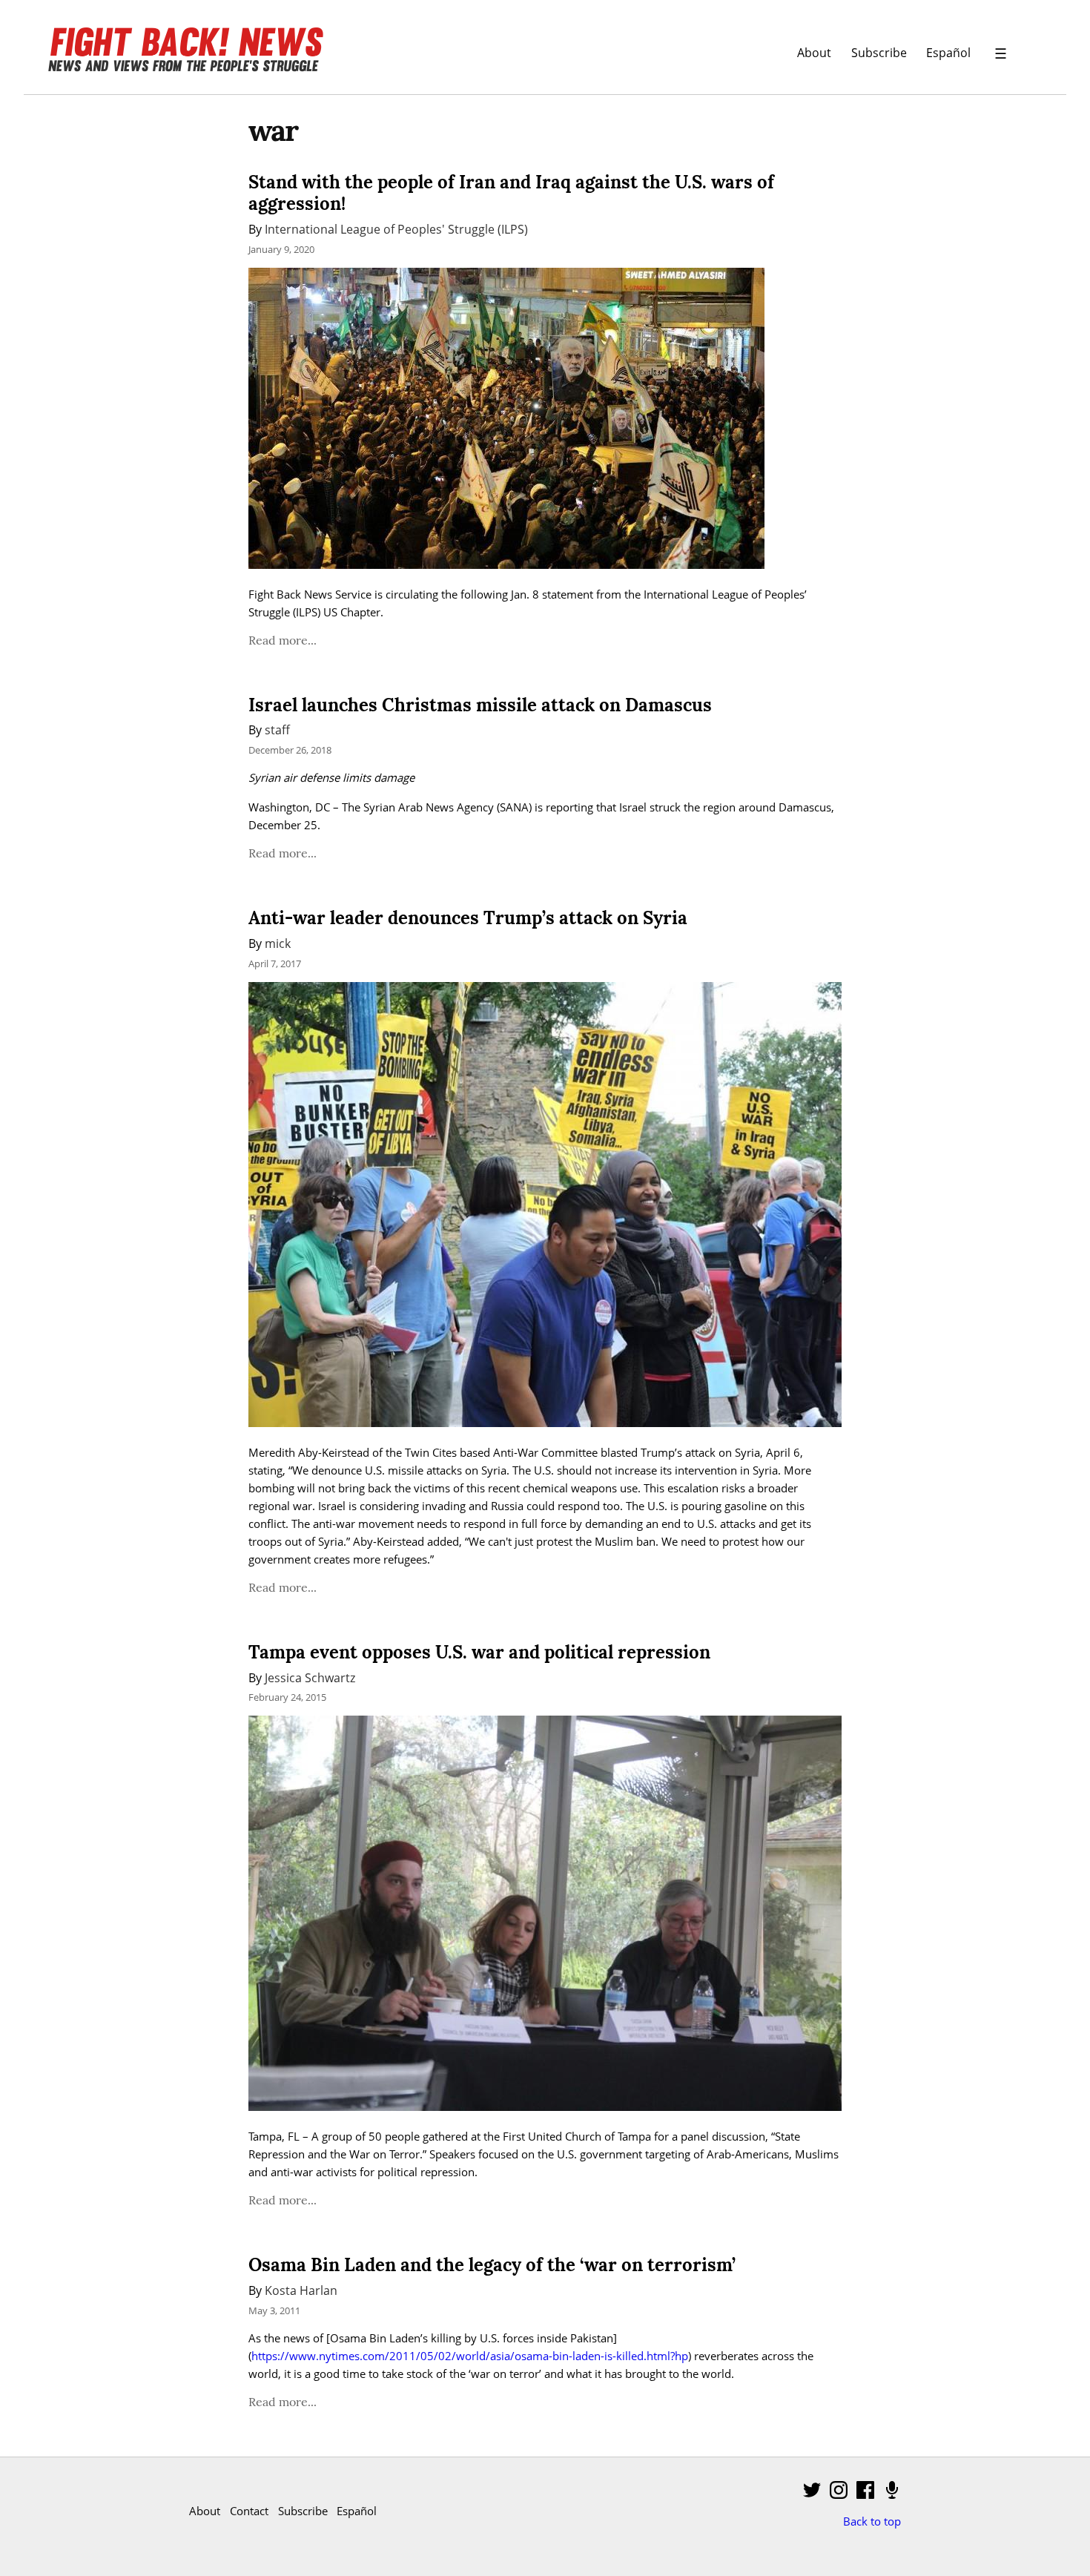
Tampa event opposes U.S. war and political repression (479, 1652)
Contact (249, 2511)
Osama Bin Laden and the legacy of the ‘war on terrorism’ (492, 2265)
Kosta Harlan (301, 2290)
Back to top (872, 2521)
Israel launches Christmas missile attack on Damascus (480, 705)
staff (277, 729)
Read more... (283, 640)
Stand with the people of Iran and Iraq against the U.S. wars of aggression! (511, 193)
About (814, 52)
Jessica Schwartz (310, 1677)
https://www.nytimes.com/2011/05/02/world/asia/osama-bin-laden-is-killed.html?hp (470, 2356)
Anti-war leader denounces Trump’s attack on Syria (468, 918)
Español (948, 52)
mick (278, 943)
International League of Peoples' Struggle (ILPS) (396, 229)
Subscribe (879, 52)
